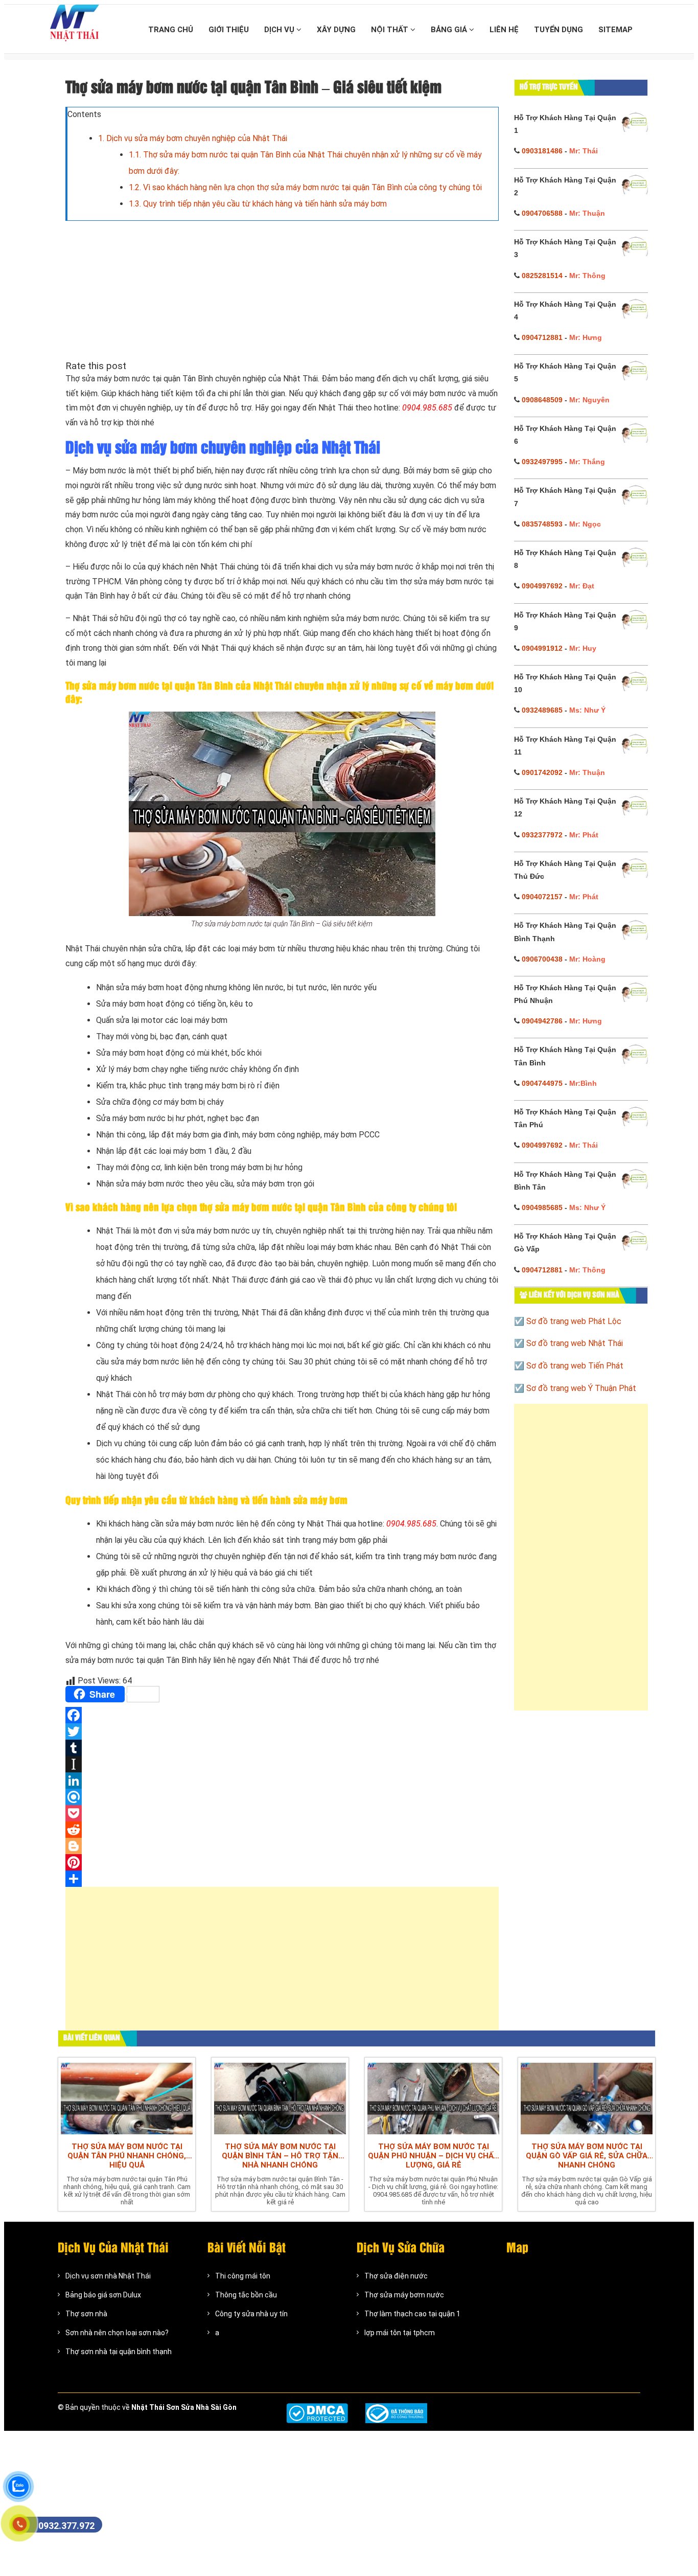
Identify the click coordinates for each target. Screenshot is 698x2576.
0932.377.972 (66, 2526)
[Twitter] (282, 1731)
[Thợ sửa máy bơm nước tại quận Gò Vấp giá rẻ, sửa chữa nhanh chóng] (587, 2097)
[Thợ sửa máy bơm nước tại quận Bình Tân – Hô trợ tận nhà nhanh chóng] (280, 2097)
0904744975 (542, 1083)
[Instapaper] (282, 1764)
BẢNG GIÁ (450, 30)
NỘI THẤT (391, 30)
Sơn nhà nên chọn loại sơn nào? (117, 2333)
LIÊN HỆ (504, 30)
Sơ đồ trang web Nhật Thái (575, 1343)
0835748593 (542, 524)
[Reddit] (282, 1830)
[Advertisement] (282, 1964)
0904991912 (542, 648)
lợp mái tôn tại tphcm (400, 2333)
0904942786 (542, 1021)
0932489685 (542, 710)
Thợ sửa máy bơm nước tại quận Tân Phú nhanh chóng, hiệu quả (127, 2156)
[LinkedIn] (282, 1781)
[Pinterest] (282, 1862)
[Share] (282, 1879)
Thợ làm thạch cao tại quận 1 (412, 2314)
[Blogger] (282, 1846)
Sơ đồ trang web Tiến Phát (575, 1366)
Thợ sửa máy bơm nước (404, 2295)
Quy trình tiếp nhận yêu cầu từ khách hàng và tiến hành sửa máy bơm (258, 204)
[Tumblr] (282, 1748)
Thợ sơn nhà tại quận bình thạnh (119, 2352)
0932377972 (542, 835)
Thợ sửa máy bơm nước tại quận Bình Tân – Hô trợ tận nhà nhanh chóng (280, 2156)
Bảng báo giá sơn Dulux (103, 2295)
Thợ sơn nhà (86, 2314)
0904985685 (542, 1207)
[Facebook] (282, 1715)
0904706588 (542, 213)
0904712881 (542, 337)
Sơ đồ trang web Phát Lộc (574, 1321)
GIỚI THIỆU (229, 30)
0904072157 (542, 897)
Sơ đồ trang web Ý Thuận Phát (581, 1388)
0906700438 (542, 959)
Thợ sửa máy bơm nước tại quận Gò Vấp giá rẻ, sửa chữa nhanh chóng (587, 2156)
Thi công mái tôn (243, 2276)
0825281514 (542, 276)
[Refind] (282, 1797)
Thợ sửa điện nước (396, 2276)
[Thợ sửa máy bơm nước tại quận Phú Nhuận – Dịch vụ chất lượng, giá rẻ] (433, 2097)
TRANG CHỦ (171, 30)
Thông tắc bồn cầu (246, 2295)
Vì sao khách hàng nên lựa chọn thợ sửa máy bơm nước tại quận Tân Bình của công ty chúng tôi (305, 187)
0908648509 (542, 400)
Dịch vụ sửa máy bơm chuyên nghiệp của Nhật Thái (193, 138)
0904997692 (542, 586)
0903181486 (542, 151)
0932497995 (542, 462)
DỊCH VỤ (280, 30)
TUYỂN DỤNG (559, 30)
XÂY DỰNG (336, 30)
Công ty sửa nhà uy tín (251, 2314)
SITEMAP (615, 30)
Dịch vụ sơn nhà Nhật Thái (108, 2276)
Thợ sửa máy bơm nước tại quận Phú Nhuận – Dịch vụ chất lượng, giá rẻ (433, 2156)
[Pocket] (282, 1813)
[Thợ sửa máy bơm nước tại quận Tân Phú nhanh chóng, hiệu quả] (127, 2097)
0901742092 (542, 772)
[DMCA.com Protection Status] (317, 2413)
